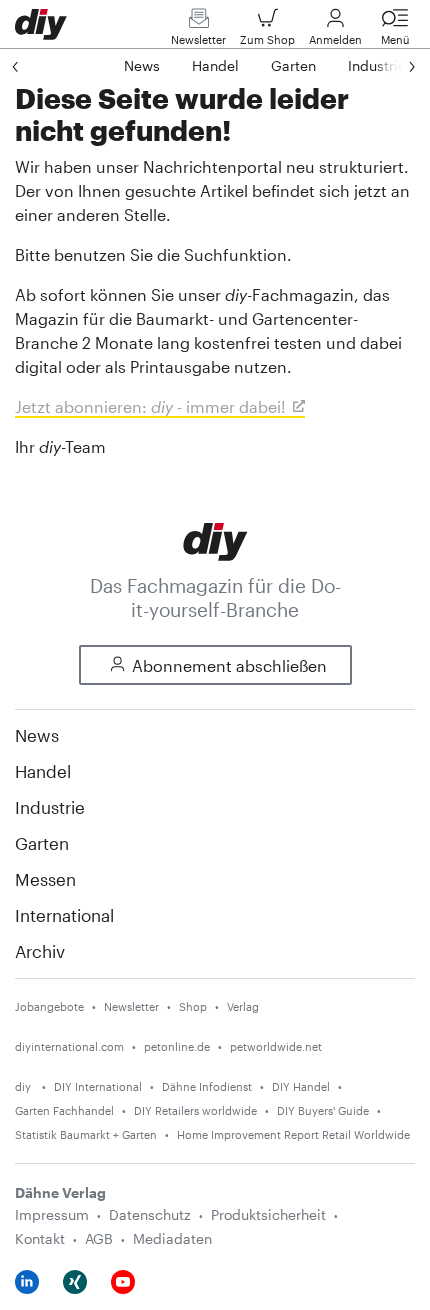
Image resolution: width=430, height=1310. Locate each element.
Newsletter (198, 39)
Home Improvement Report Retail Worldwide (293, 1134)
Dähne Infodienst (207, 1086)
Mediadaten (172, 1238)
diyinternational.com (69, 1046)
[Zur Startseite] (215, 539)
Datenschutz (150, 1214)
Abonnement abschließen (229, 665)
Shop (193, 1006)
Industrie (50, 807)
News (37, 735)
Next (392, 66)
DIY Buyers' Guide (323, 1110)
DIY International (98, 1086)
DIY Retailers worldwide (195, 1110)
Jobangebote (49, 1006)
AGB (99, 1238)
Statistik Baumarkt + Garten (86, 1134)
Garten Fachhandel (64, 1110)
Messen (45, 879)
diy (24, 1086)
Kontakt (40, 1238)
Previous (35, 66)
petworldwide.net (276, 1046)
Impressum (52, 1214)
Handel (43, 771)
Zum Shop (267, 39)
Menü (395, 39)
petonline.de (177, 1046)
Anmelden (335, 39)
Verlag (243, 1006)
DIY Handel (301, 1086)
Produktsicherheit (268, 1214)
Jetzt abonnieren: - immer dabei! (150, 406)
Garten (42, 843)
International (64, 915)
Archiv (40, 951)
